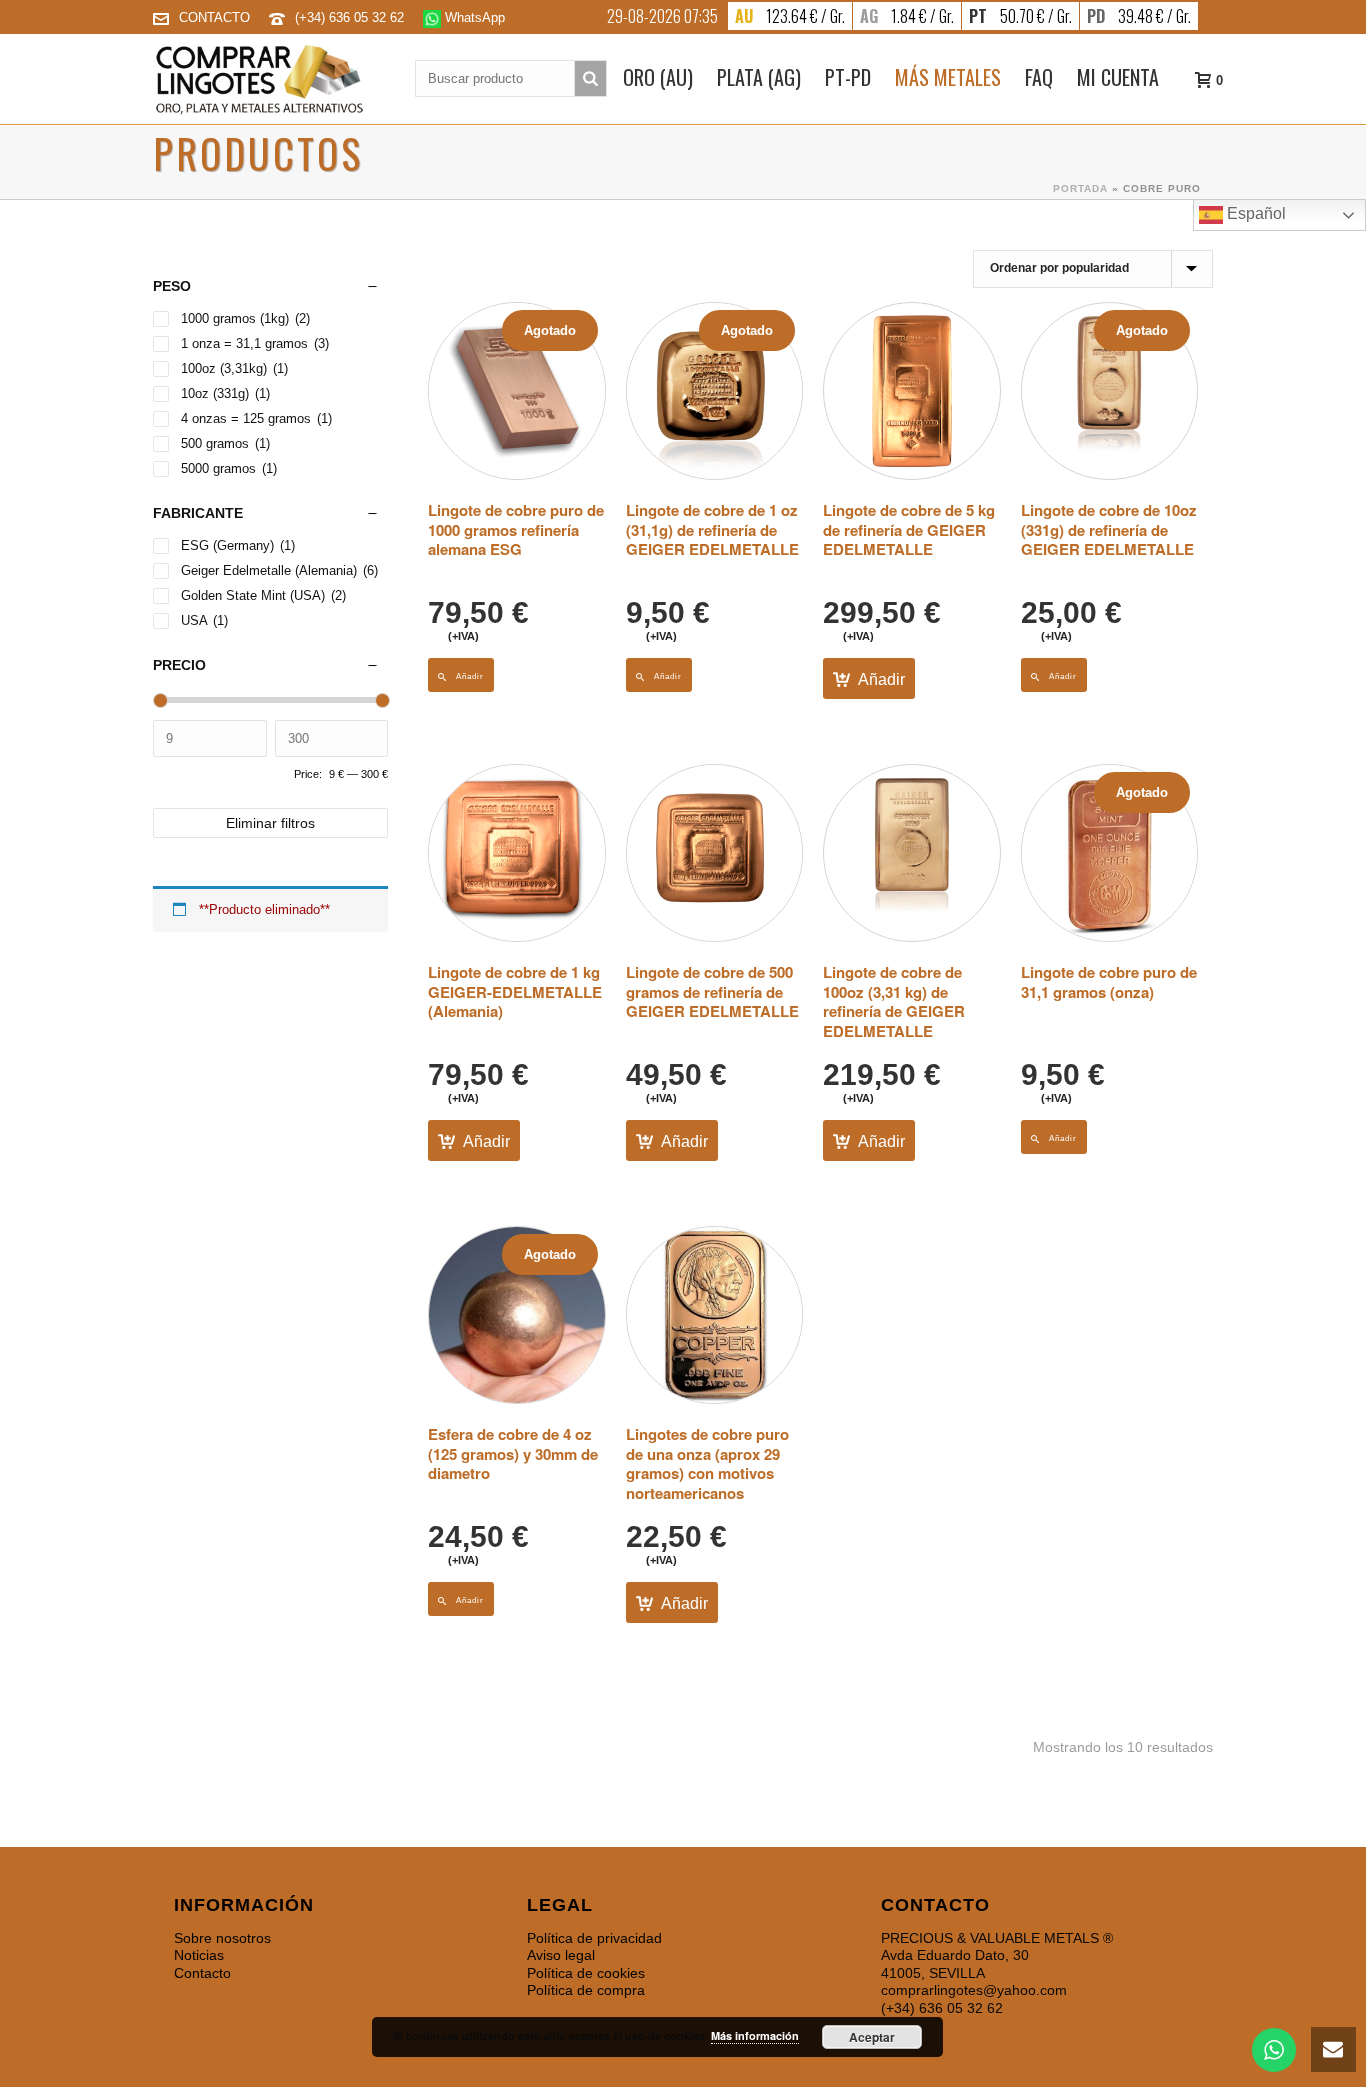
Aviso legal (561, 1955)
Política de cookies (586, 1973)
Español (1254, 213)
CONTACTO (214, 17)
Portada (1080, 188)
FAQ (1039, 77)
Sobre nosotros (222, 1938)
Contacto (202, 1973)
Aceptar (872, 2037)
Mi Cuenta (1118, 77)
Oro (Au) (658, 77)
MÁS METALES (948, 77)
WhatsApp (473, 17)
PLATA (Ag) (759, 77)
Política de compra (586, 1990)
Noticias (199, 1955)
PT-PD (848, 77)
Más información (755, 2035)
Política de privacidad (594, 1938)
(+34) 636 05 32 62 (351, 17)
